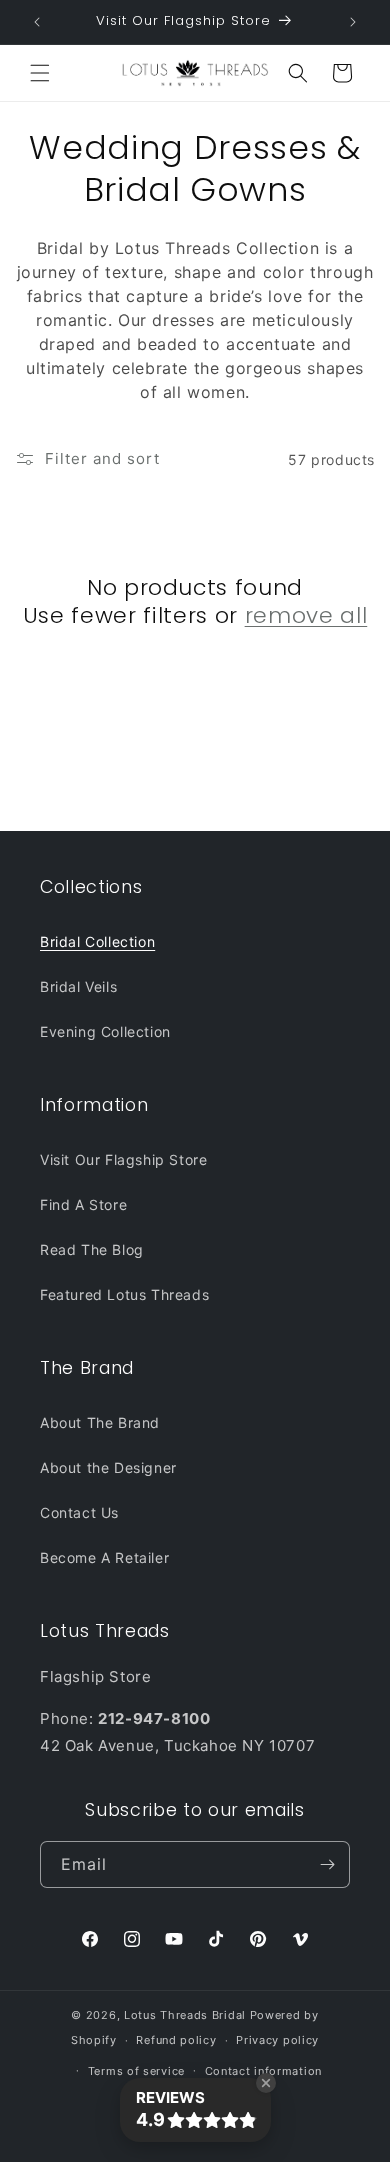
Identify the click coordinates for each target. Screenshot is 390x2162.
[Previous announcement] (37, 22)
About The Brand (100, 1422)
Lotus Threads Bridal (185, 2015)
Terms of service (136, 2071)
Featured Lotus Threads (124, 1294)
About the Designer (108, 1467)
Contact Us (79, 1512)
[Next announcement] (353, 22)
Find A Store (83, 1204)
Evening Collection (105, 1031)
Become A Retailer (104, 1557)
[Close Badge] (266, 2083)
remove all (306, 616)
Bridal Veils (78, 986)
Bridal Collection (97, 941)
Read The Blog (92, 1249)
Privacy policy (277, 2040)
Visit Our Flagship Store (123, 1159)
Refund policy (176, 2040)
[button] (40, 73)
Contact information (263, 2071)
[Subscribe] (327, 1864)
